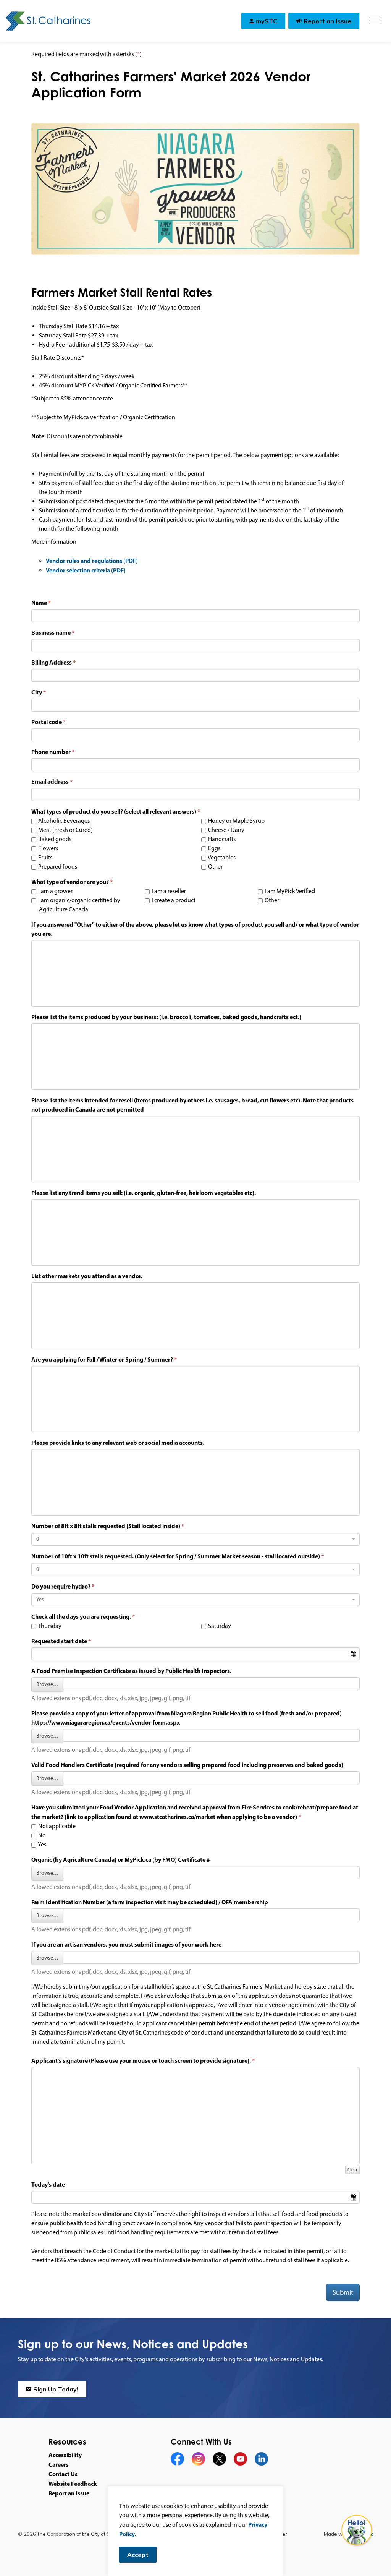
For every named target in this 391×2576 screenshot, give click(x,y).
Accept (138, 2555)
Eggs (214, 848)
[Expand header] (375, 21)
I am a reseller (168, 891)
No (41, 1835)
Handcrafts (221, 839)
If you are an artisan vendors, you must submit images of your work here (126, 1944)
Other (215, 867)
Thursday (49, 1626)
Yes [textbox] (40, 1599)
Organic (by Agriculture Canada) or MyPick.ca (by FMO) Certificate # (121, 1859)
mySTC (267, 21)
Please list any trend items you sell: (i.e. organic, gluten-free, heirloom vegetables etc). (144, 1193)
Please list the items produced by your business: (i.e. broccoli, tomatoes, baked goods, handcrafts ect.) (166, 1017)
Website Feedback (73, 2484)
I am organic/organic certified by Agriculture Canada (79, 905)
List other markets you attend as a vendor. (87, 1276)
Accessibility (65, 2455)
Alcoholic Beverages (63, 821)
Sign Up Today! (56, 2389)
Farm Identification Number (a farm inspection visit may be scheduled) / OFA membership (150, 1902)
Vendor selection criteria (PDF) (86, 570)
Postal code (47, 722)
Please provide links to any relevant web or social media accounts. (118, 1443)
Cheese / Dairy (226, 830)
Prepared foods (57, 867)
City (37, 692)
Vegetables (221, 857)
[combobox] (195, 1539)
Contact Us (63, 2474)
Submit (343, 2292)
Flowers (48, 848)
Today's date (48, 2184)
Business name (51, 632)
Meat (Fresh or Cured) (65, 830)
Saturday (219, 1626)
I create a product (173, 900)
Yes (42, 1844)
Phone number (51, 752)
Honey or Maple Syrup (236, 821)
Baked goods (54, 839)
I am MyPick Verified (289, 891)
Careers (59, 2464)
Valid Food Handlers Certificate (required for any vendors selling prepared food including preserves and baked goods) (187, 1765)
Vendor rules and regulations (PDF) (92, 561)
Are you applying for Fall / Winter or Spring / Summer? (102, 1359)
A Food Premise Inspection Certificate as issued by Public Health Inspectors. (131, 1671)
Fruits (45, 857)
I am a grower (55, 891)
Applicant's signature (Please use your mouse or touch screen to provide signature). (141, 2060)
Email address (50, 781)
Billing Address (52, 662)
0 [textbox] (38, 1539)
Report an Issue (327, 21)
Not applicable (56, 1826)
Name (39, 603)
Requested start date (59, 1641)
